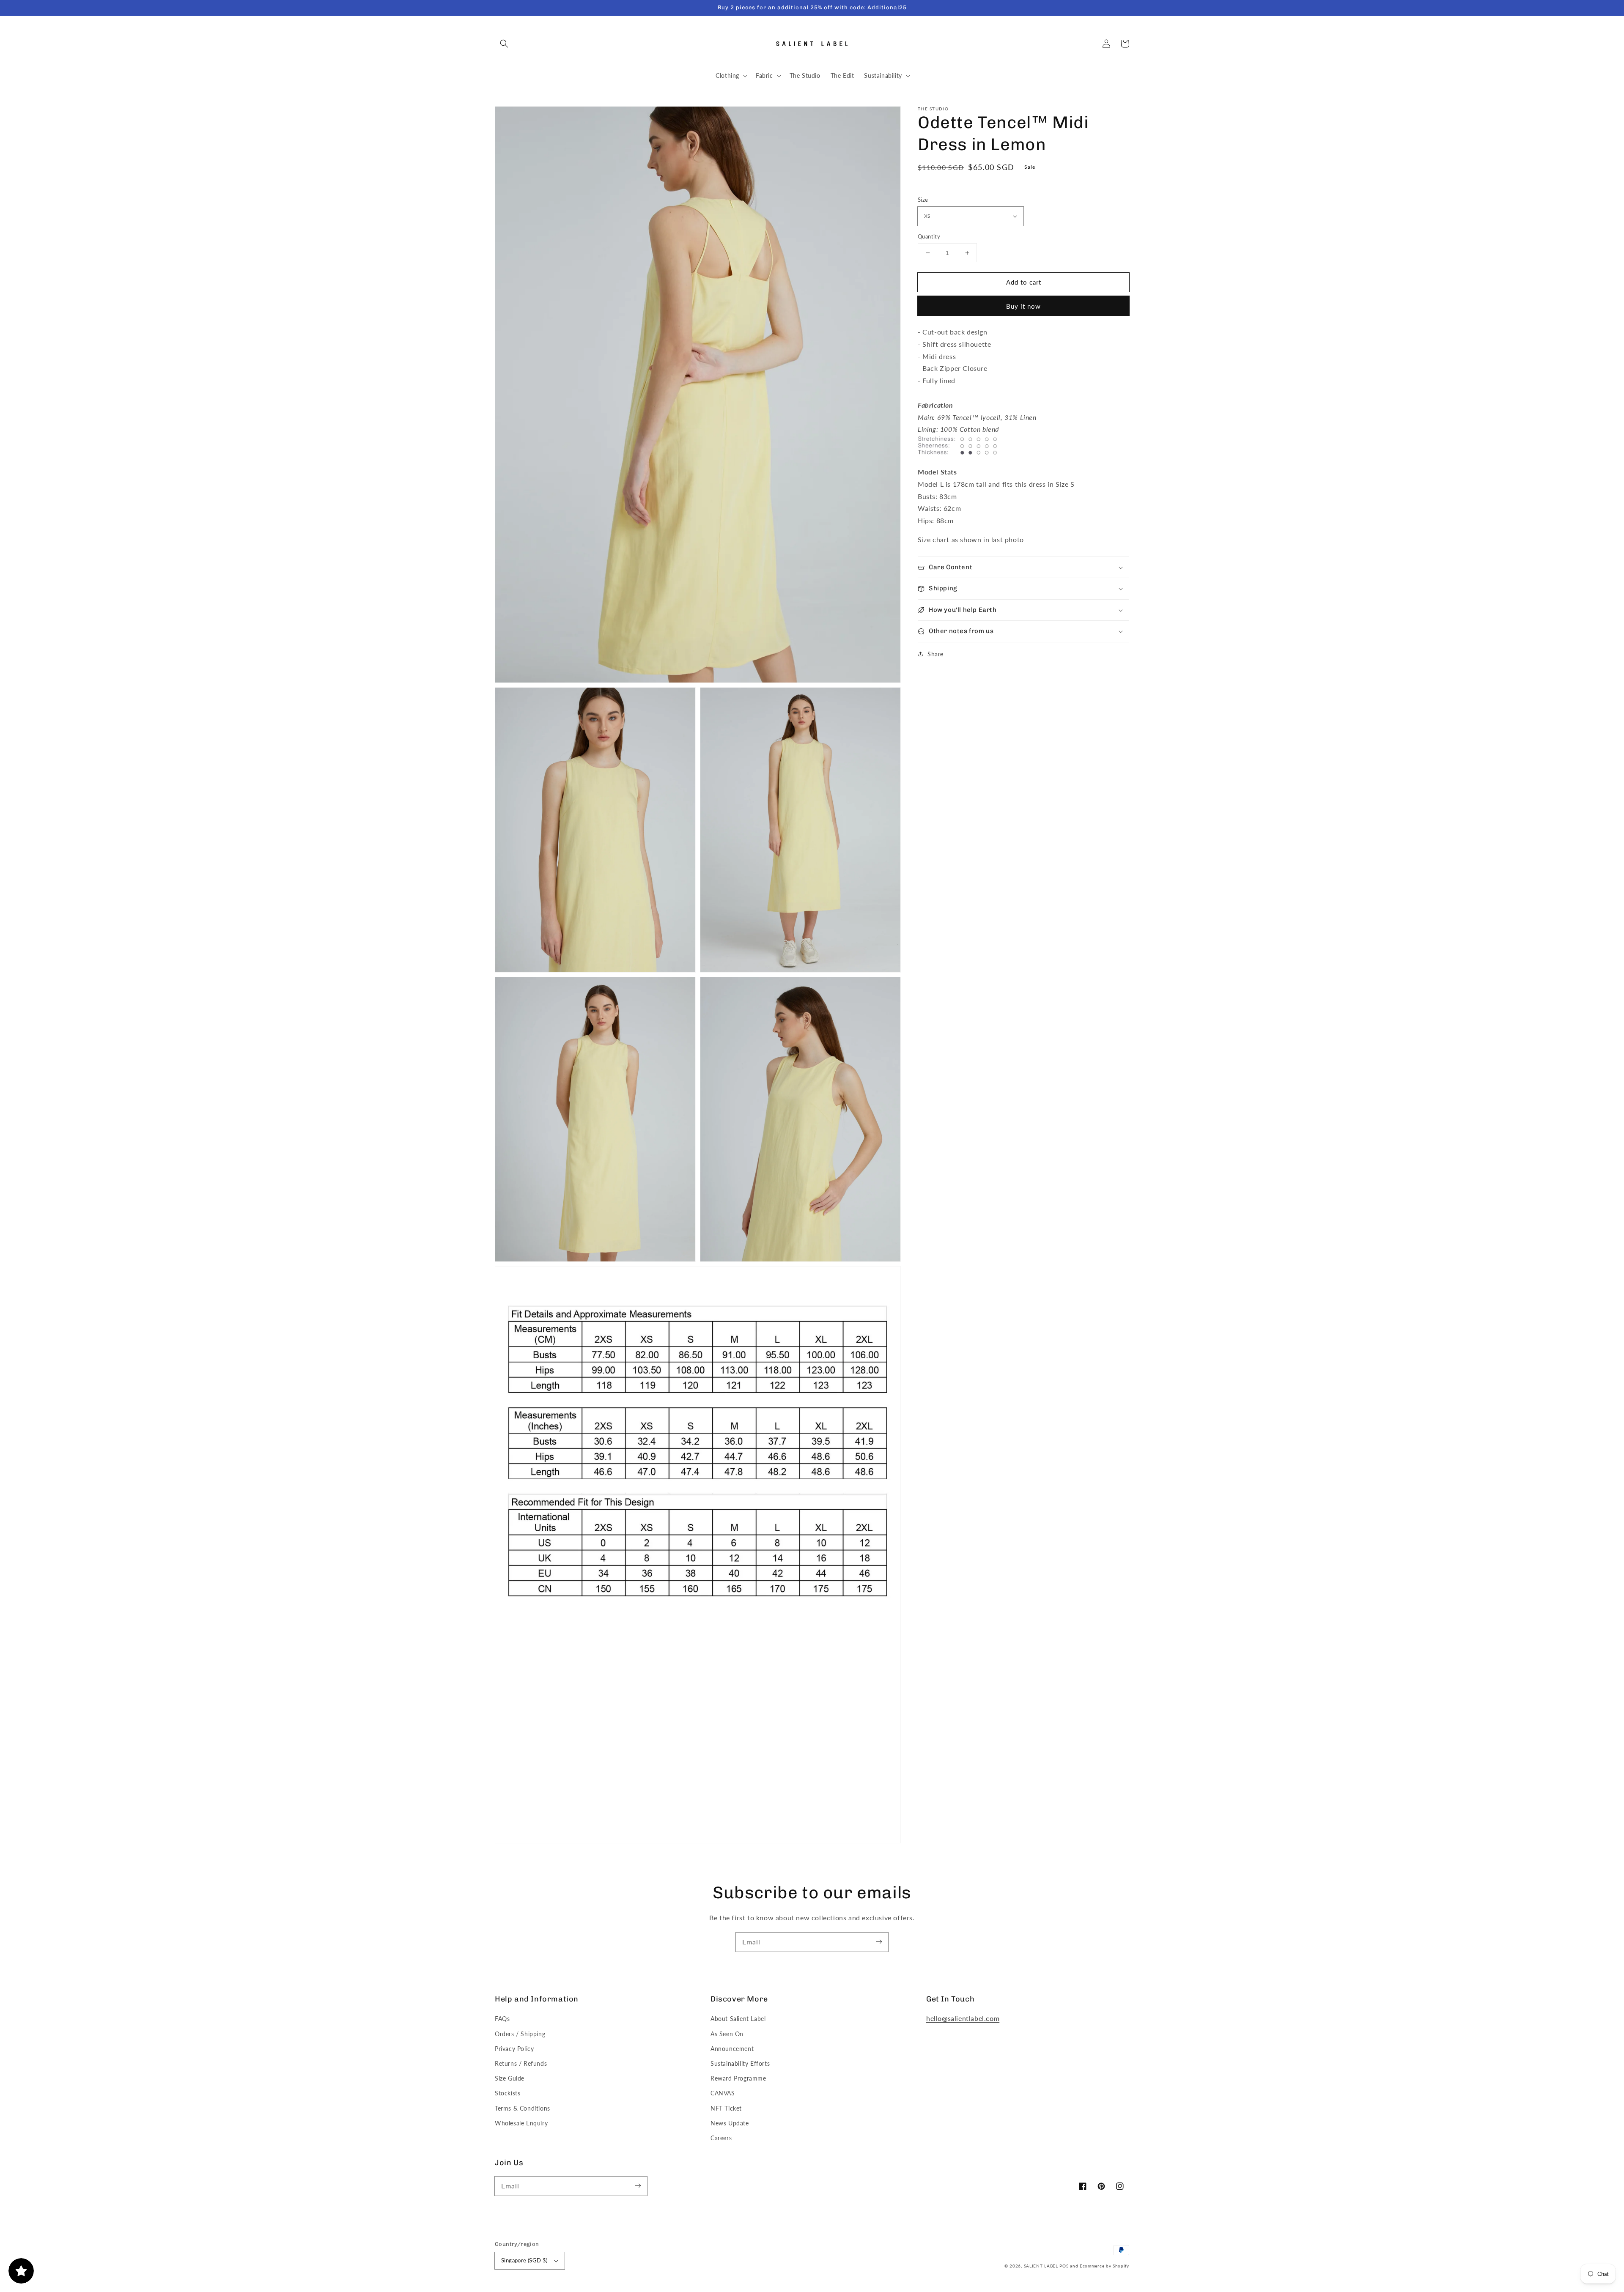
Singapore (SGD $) (524, 2260)
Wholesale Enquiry (521, 2123)
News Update (730, 2123)
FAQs (502, 2019)
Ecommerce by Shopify (1104, 2266)
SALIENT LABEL (1041, 2266)
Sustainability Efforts (740, 2063)
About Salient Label (738, 2019)
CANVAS (723, 2093)
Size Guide (510, 2078)
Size (923, 200)
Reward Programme (738, 2078)
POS (1064, 2266)
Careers (721, 2138)
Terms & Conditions (523, 2108)
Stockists (507, 2093)
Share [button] (935, 654)
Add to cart (1024, 282)
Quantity (929, 236)
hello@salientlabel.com (963, 2018)
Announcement (732, 2049)
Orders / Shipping (520, 2034)
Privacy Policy (514, 2049)
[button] (504, 44)
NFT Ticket (726, 2108)
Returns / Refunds (521, 2063)
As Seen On (727, 2034)
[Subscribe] (879, 1942)
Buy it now (1023, 306)
